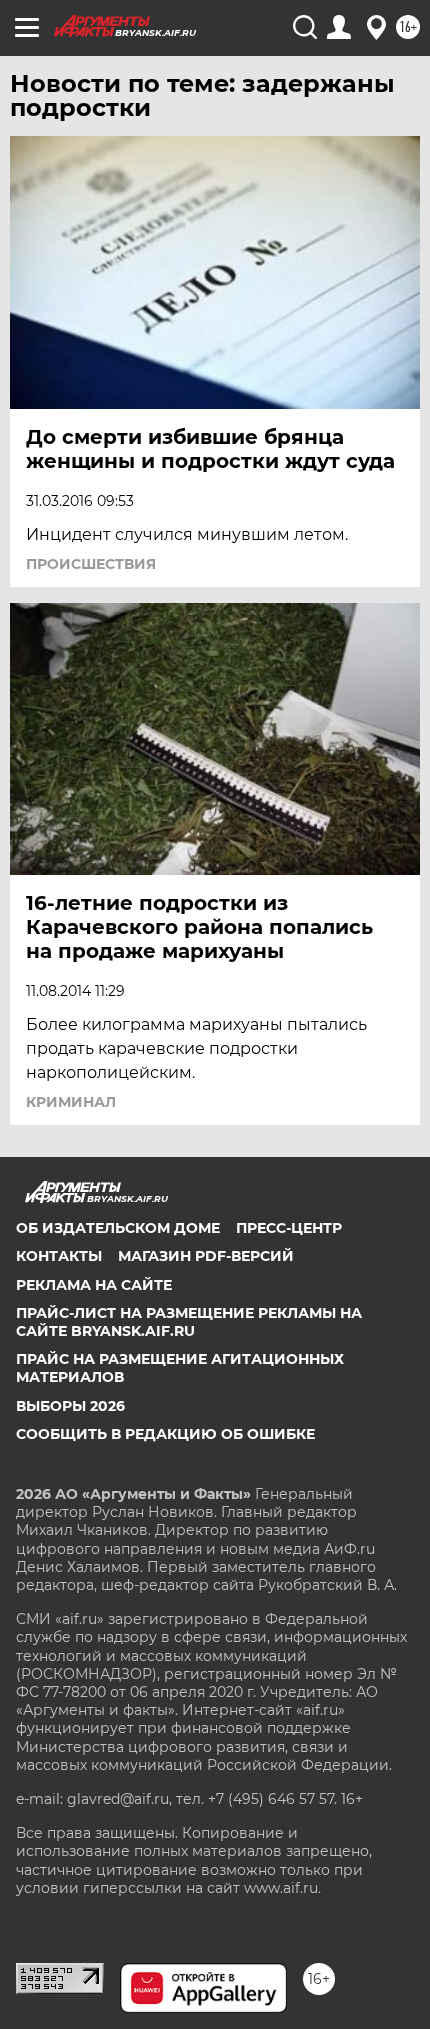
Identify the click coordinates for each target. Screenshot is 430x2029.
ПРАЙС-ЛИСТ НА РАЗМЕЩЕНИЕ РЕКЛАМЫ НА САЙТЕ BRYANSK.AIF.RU (189, 1322)
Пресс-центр (289, 1228)
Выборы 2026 (70, 1406)
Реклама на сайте (94, 1285)
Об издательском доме (118, 1228)
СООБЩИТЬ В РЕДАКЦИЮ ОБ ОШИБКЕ (165, 1434)
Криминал (71, 1102)
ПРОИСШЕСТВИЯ (91, 564)
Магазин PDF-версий (206, 1256)
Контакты (59, 1256)
